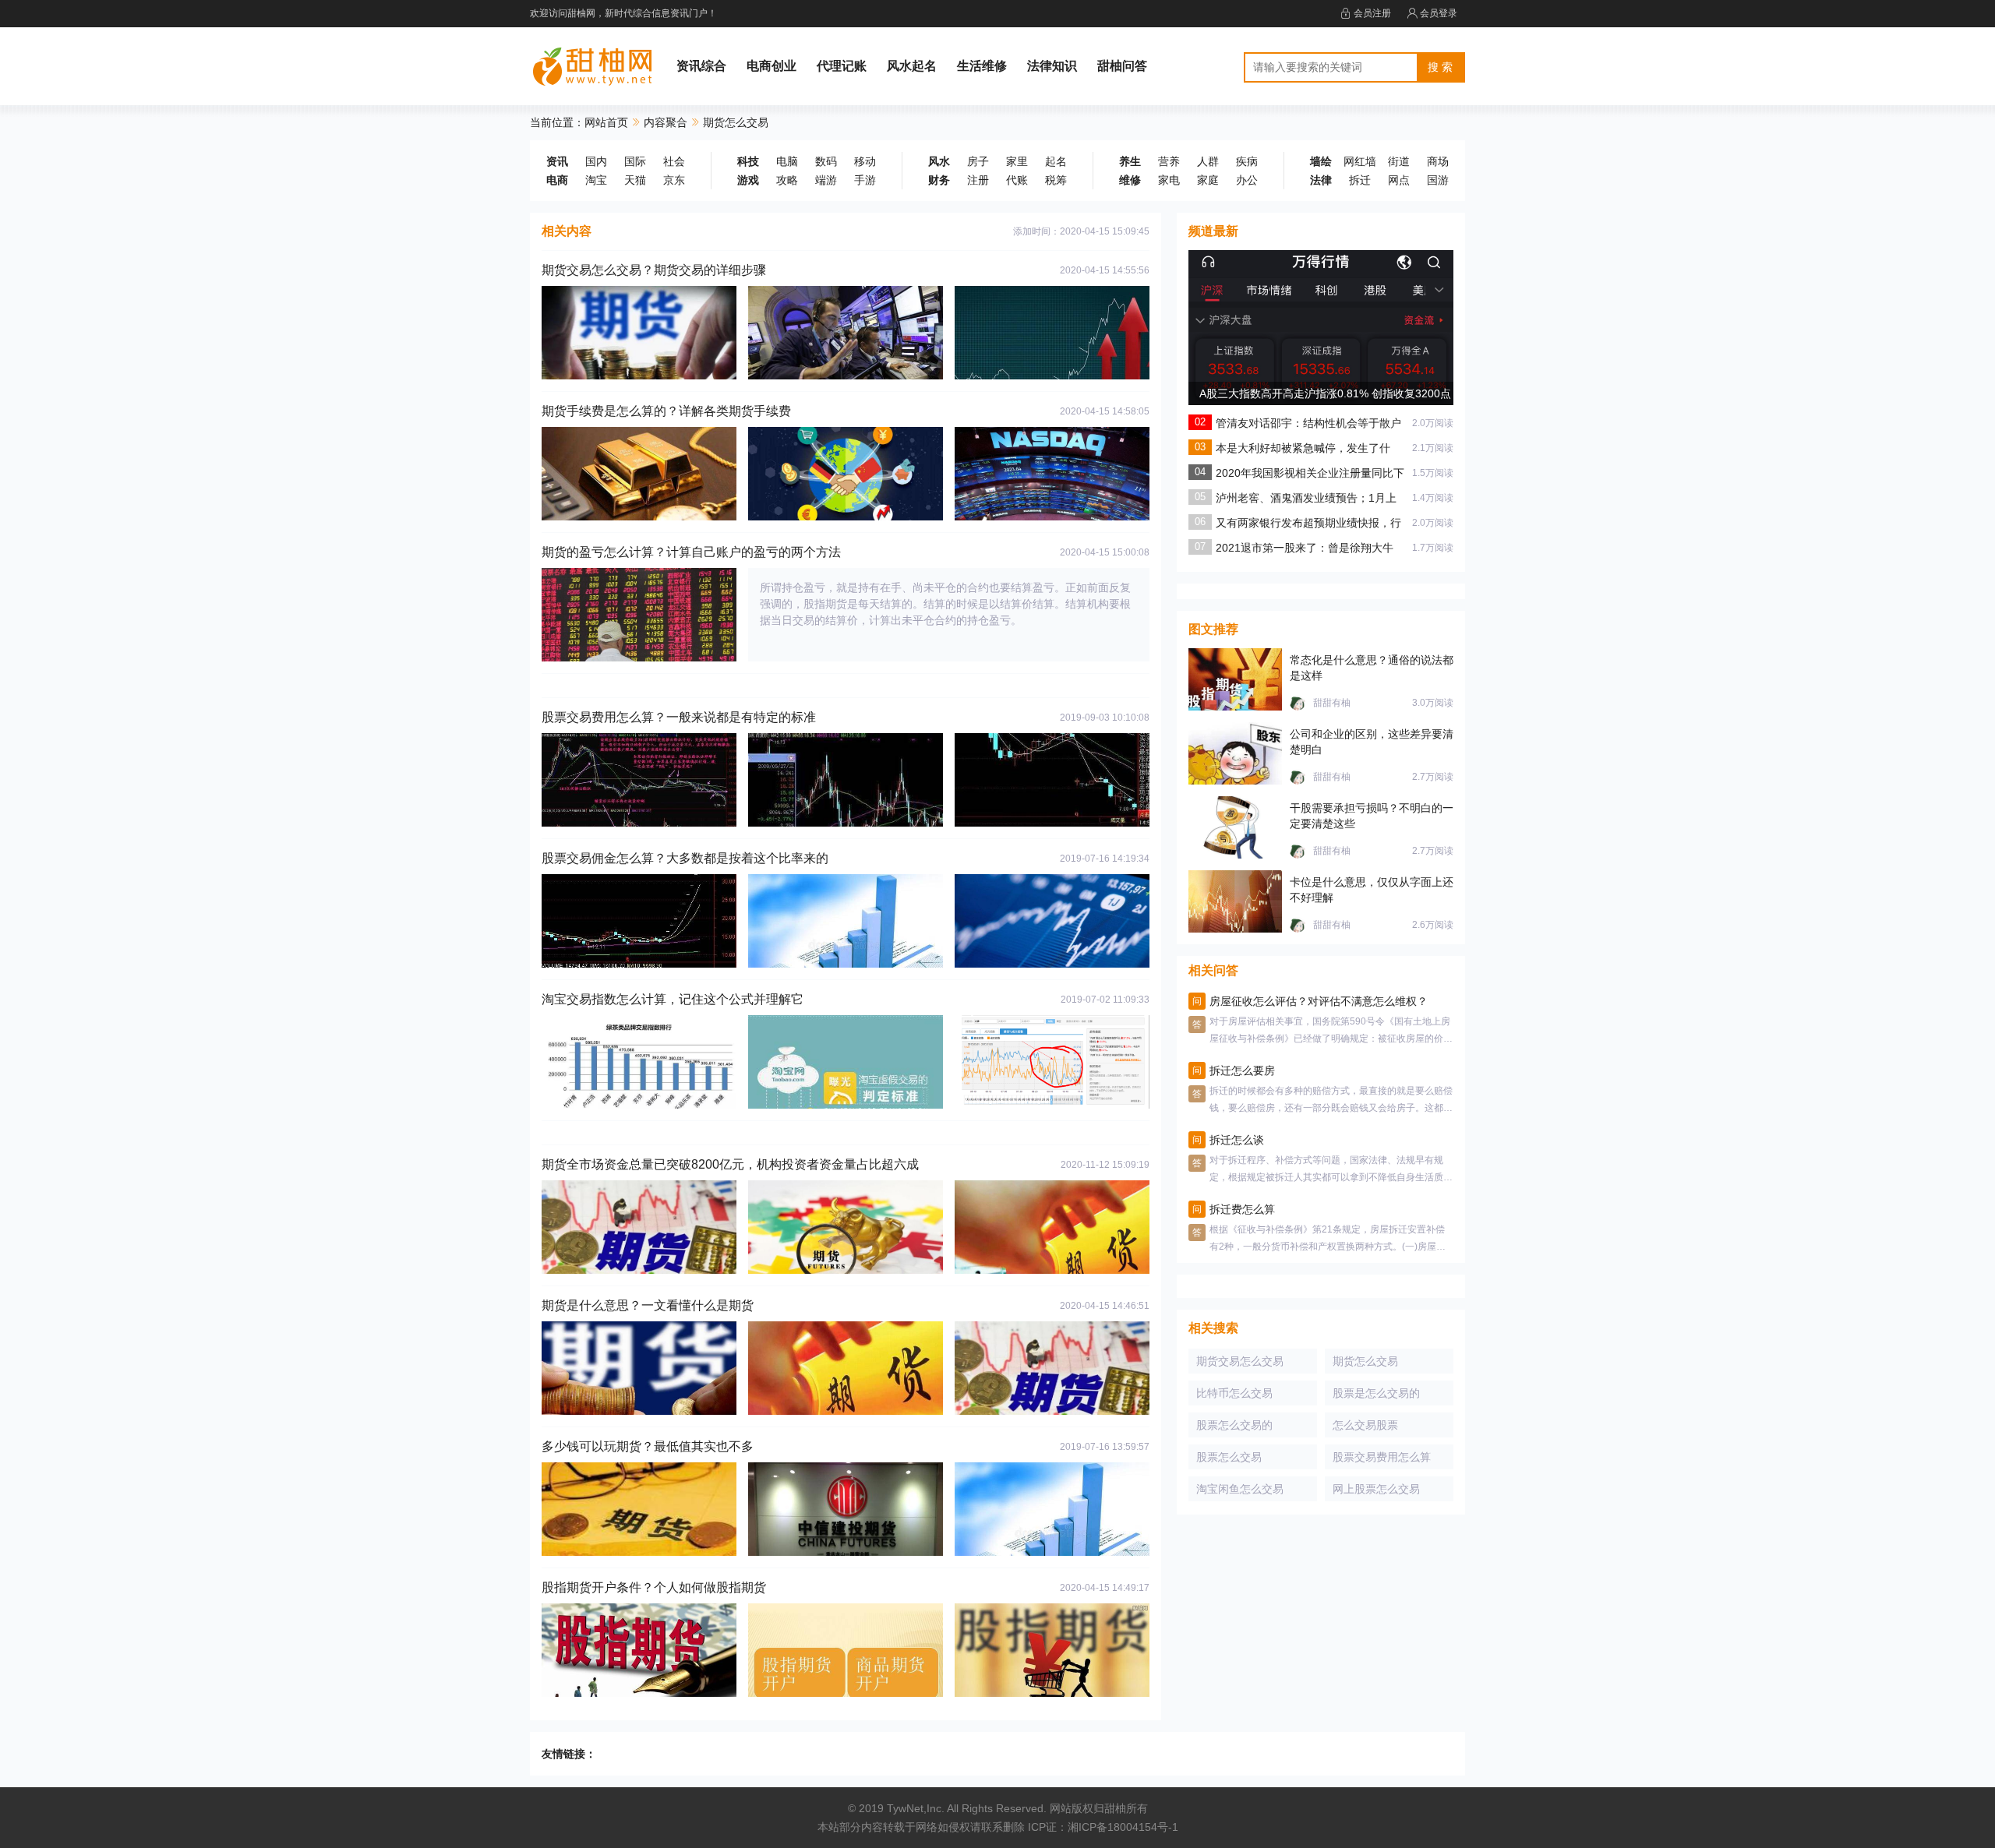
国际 (635, 161)
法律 (1321, 180)
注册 (978, 180)
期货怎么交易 (1365, 1361)
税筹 (1056, 180)
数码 (826, 161)
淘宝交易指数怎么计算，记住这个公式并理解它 (673, 999)
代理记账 (842, 66)
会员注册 (1372, 13)
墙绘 (1321, 161)
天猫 (635, 180)
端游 (826, 180)
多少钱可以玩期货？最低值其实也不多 (648, 1446)
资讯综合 (701, 66)
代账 (1017, 180)
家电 (1169, 180)
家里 (1017, 161)
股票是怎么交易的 (1376, 1393)
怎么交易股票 (1365, 1425)
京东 (674, 180)
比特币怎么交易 (1234, 1393)
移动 (865, 161)
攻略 (787, 180)
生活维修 (982, 66)
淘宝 (596, 180)
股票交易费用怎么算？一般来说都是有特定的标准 (679, 717)
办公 (1247, 180)
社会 (674, 161)
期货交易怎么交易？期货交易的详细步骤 (654, 270)
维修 (1130, 180)
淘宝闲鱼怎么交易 (1240, 1489)
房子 (978, 161)
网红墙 (1360, 161)
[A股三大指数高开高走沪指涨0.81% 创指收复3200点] (1321, 378)
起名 (1056, 161)
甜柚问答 (1122, 66)
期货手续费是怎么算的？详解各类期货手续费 (666, 411)
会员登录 (1439, 13)
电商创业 (772, 66)
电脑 (787, 161)
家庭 (1208, 180)
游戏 (748, 180)
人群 (1208, 161)
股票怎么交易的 (1234, 1425)
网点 (1399, 180)
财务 (939, 180)
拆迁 (1360, 180)
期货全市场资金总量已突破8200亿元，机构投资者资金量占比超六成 (730, 1164)
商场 (1438, 161)
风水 (939, 161)
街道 (1399, 161)
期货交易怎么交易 (1240, 1361)
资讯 (557, 161)
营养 (1169, 161)
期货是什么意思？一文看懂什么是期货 (648, 1305)
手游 (865, 180)
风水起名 (912, 66)
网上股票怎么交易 (1376, 1489)
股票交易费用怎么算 (1382, 1457)
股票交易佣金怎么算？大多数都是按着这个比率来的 (685, 858)
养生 (1130, 161)
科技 (748, 161)
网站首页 (606, 122)
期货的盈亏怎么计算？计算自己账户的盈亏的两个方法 (691, 552)
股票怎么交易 (1229, 1457)
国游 (1438, 180)
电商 (557, 180)
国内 (596, 161)
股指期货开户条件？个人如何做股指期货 (654, 1587)
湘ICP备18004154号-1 (1123, 1827)
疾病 (1247, 161)
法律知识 (1052, 66)
